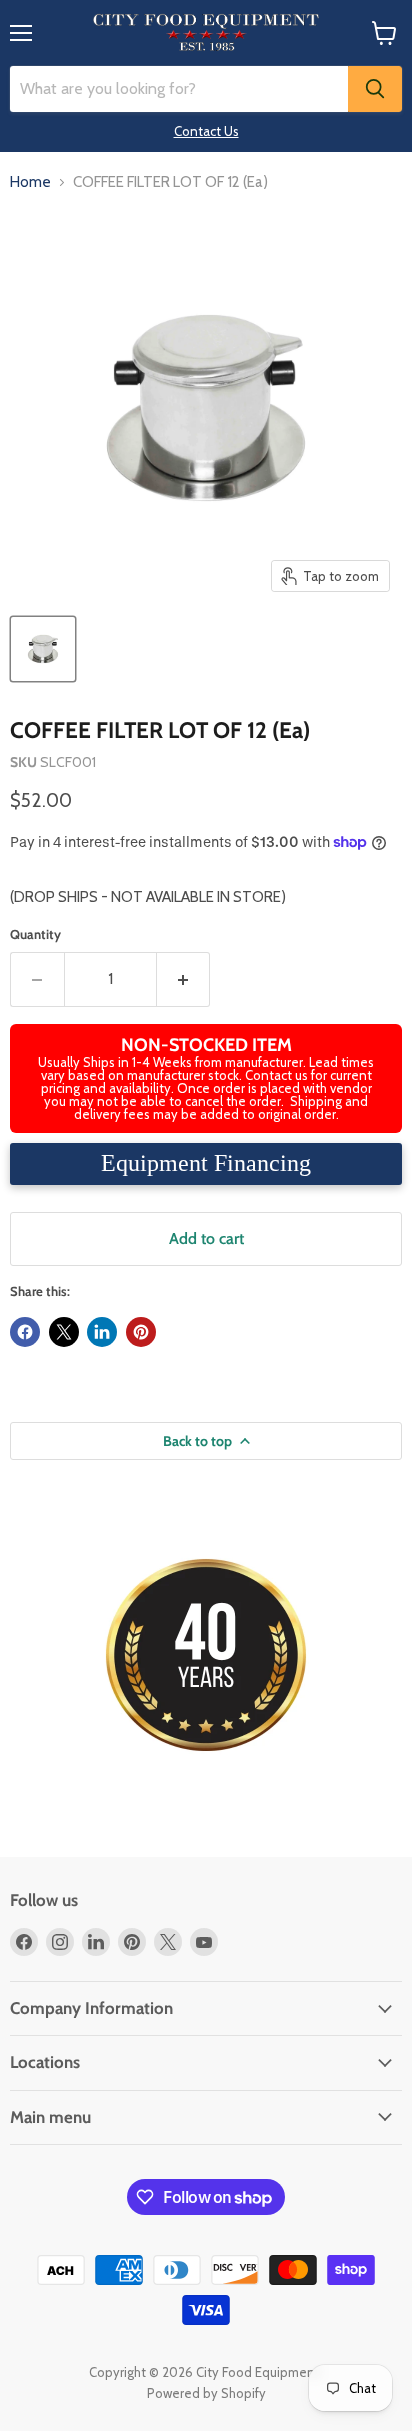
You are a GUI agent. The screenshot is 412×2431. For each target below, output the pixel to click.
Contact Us (206, 131)
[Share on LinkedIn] (102, 1332)
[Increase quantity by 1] (184, 979)
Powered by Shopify (206, 2393)
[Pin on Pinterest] (141, 1332)
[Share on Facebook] (25, 1332)
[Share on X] (64, 1332)
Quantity (35, 934)
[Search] (375, 89)
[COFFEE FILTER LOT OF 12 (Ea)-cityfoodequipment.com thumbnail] (43, 649)
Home (30, 182)
